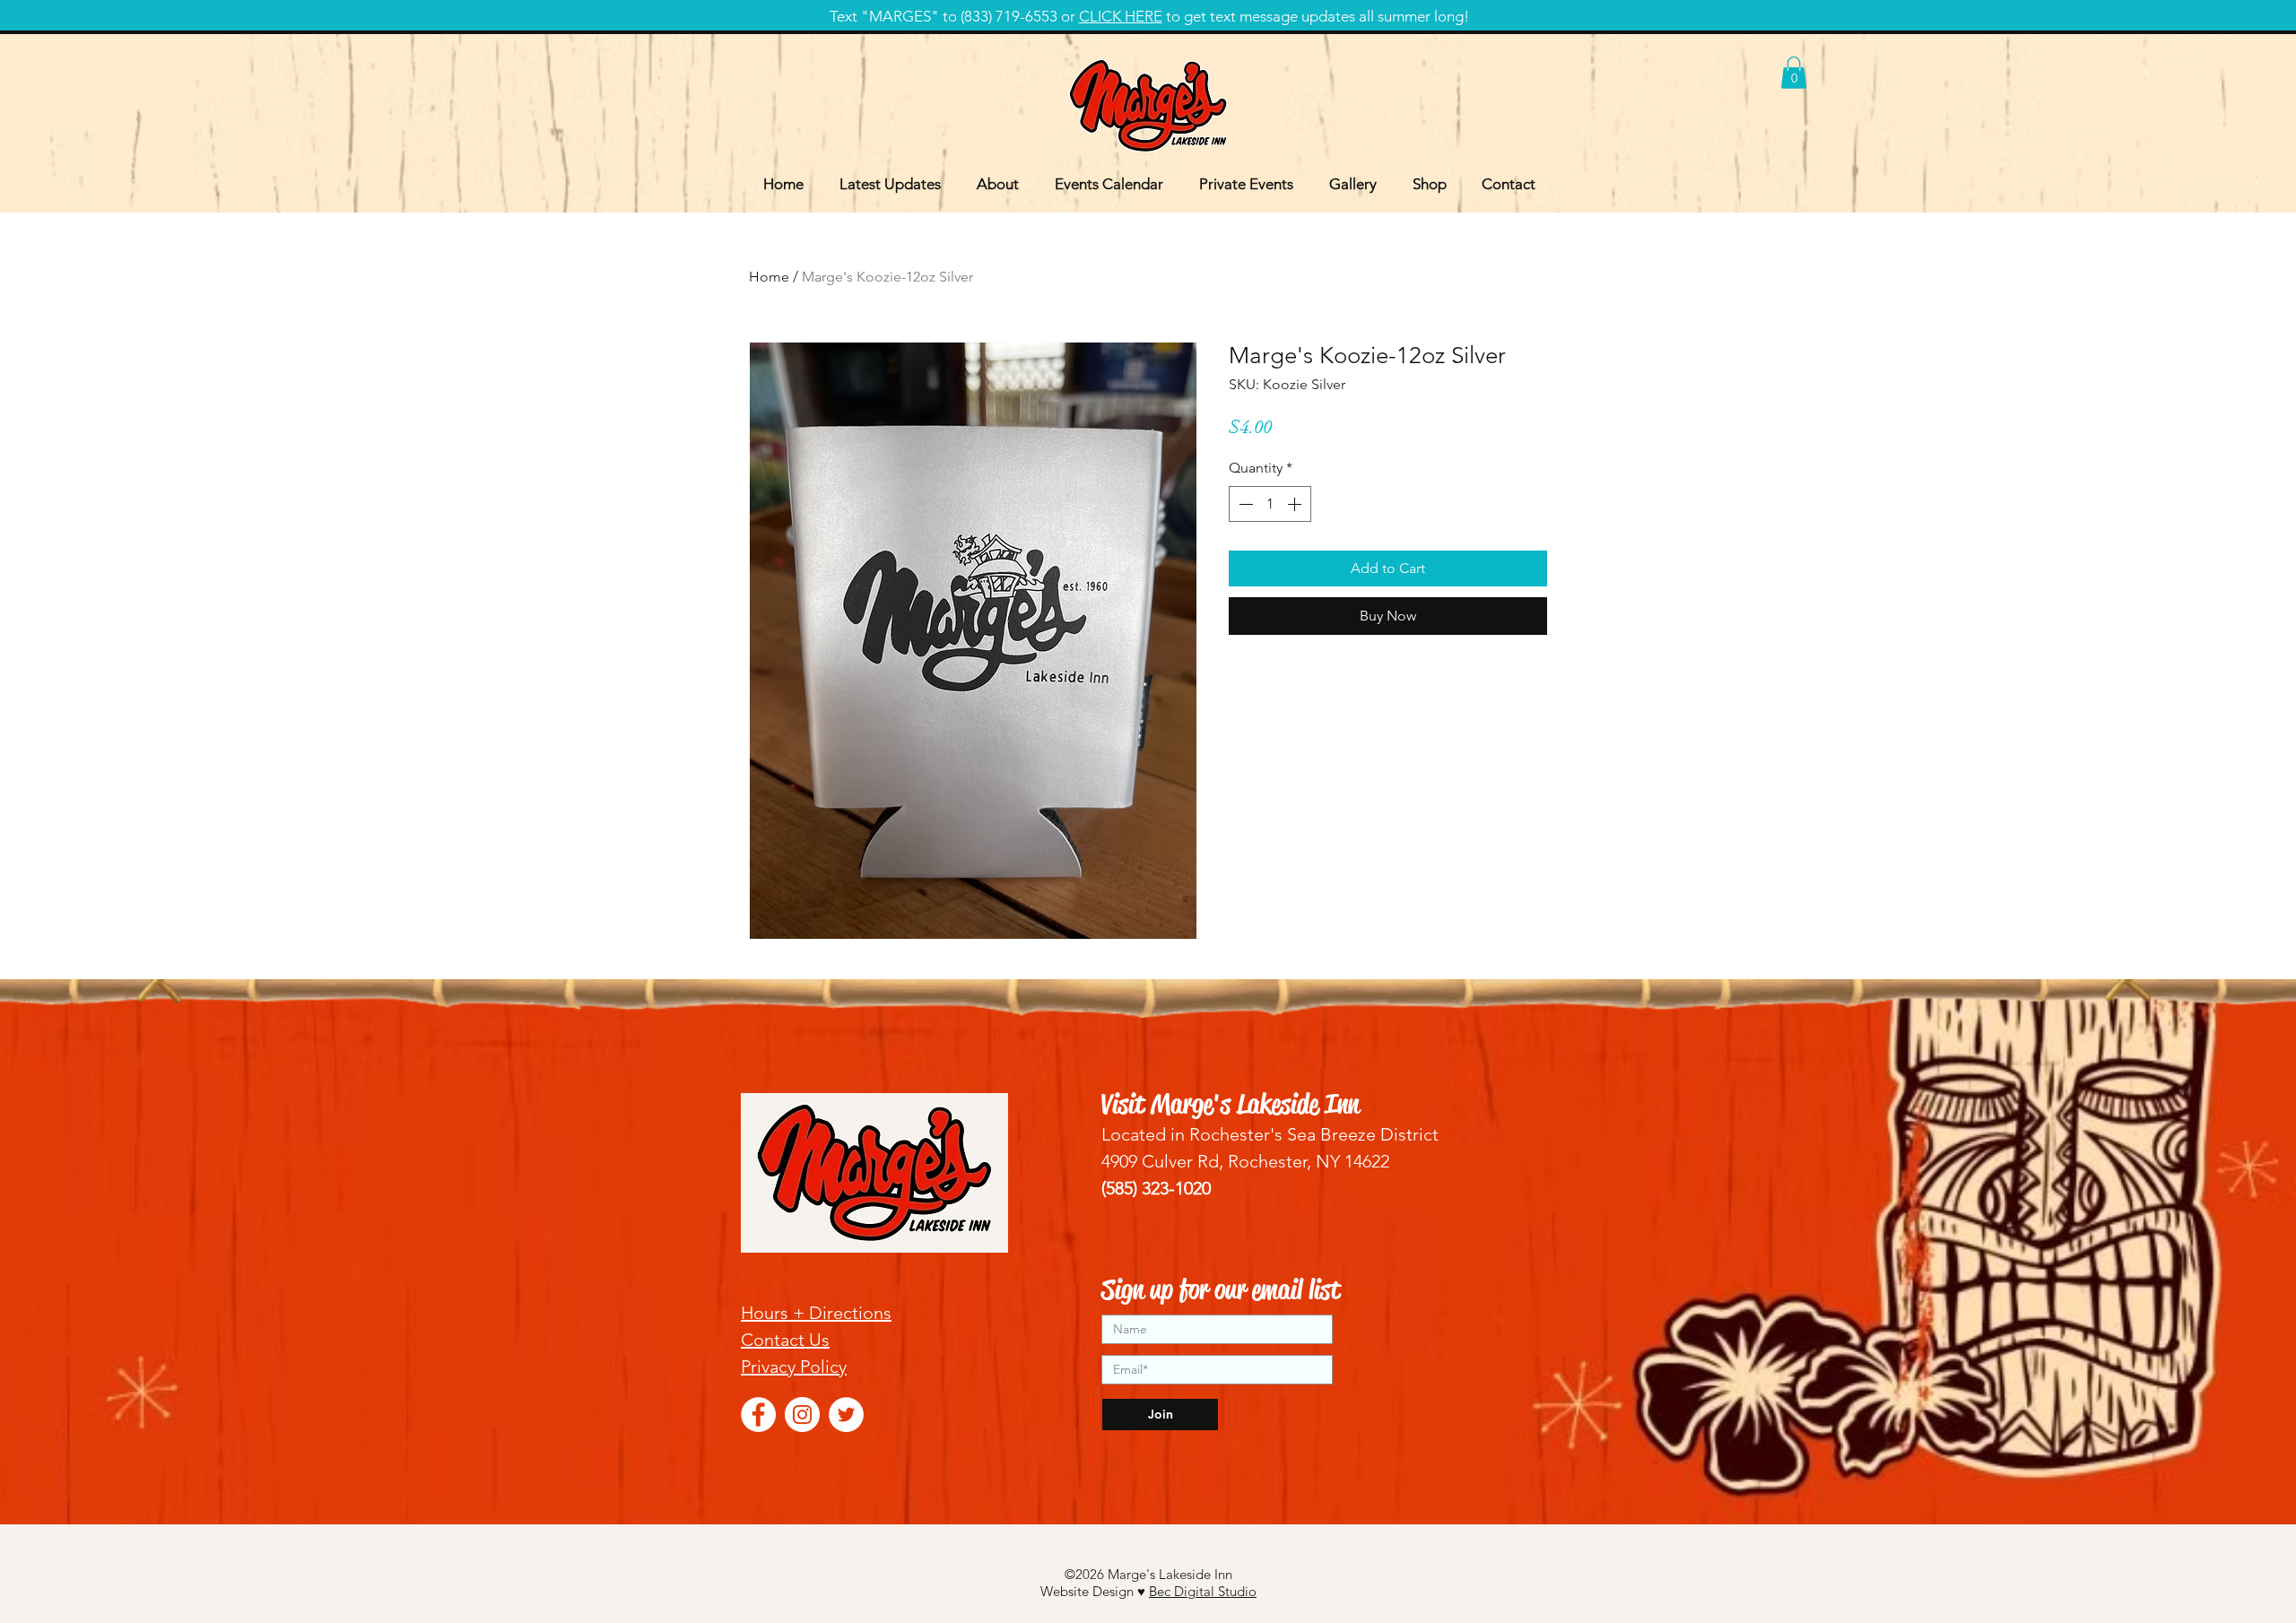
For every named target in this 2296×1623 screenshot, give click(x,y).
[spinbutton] (1270, 504)
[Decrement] (1244, 504)
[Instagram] (802, 1415)
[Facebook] (758, 1415)
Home (769, 277)
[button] (1794, 73)
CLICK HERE (1121, 16)
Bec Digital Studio (1203, 1591)
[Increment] (1296, 504)
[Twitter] (846, 1415)
